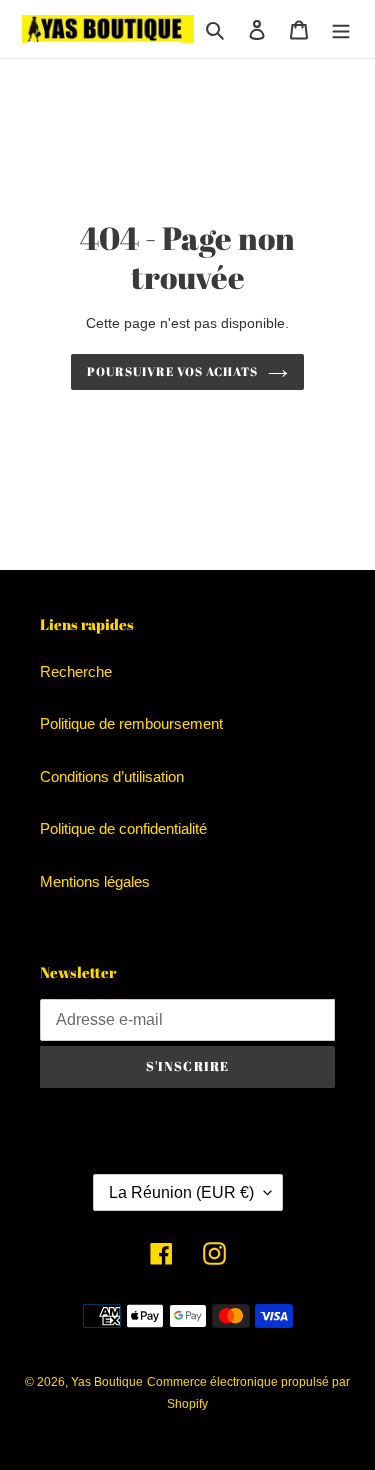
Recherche (76, 671)
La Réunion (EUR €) (181, 1192)
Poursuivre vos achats (172, 371)
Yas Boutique (107, 1382)
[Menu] (341, 29)
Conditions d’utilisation (112, 776)
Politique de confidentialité (123, 828)
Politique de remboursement (131, 723)
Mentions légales (95, 881)
